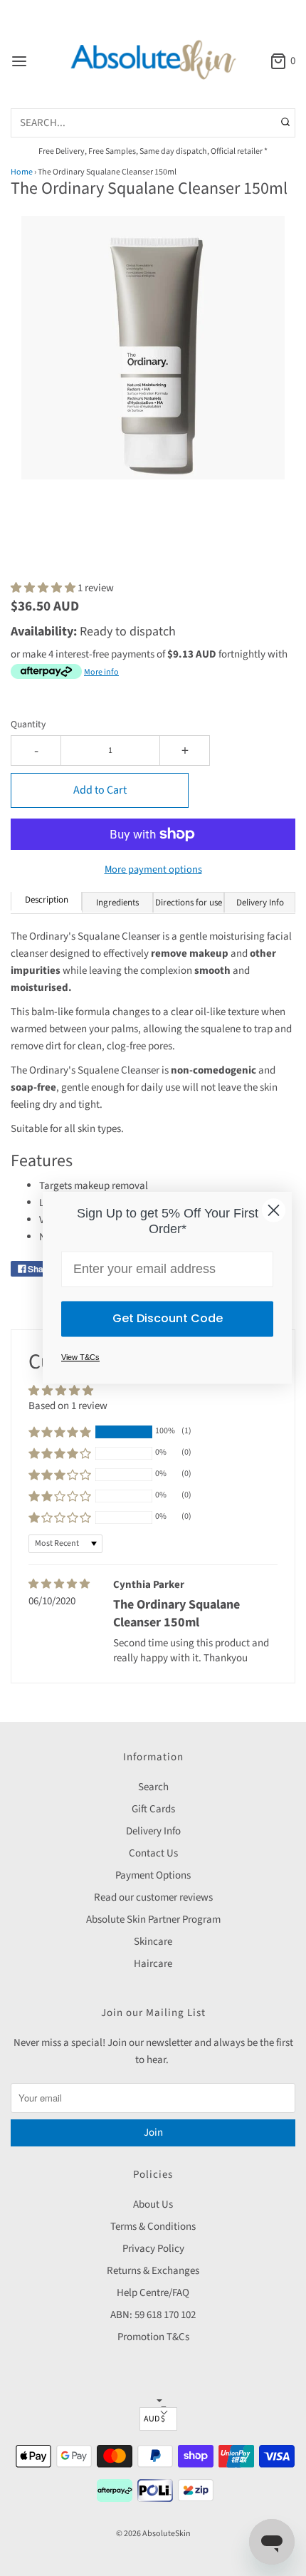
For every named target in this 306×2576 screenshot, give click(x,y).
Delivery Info (153, 1831)
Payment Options (153, 1875)
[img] (59, 1584)
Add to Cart (100, 790)
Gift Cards (153, 1809)
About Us (153, 2204)
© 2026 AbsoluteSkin (153, 2534)
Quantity (28, 724)
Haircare (153, 1964)
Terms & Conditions (153, 2227)
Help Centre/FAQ (153, 2293)
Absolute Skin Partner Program (153, 1920)
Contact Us (153, 1853)
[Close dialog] (274, 1210)
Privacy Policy (153, 2249)
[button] (153, 363)
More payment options (153, 869)
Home (22, 172)
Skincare (153, 1942)
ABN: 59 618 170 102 (153, 2315)
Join (153, 2133)
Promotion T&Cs (153, 2337)
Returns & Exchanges (153, 2271)
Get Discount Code (168, 1319)
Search (153, 1787)
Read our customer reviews (153, 1897)
